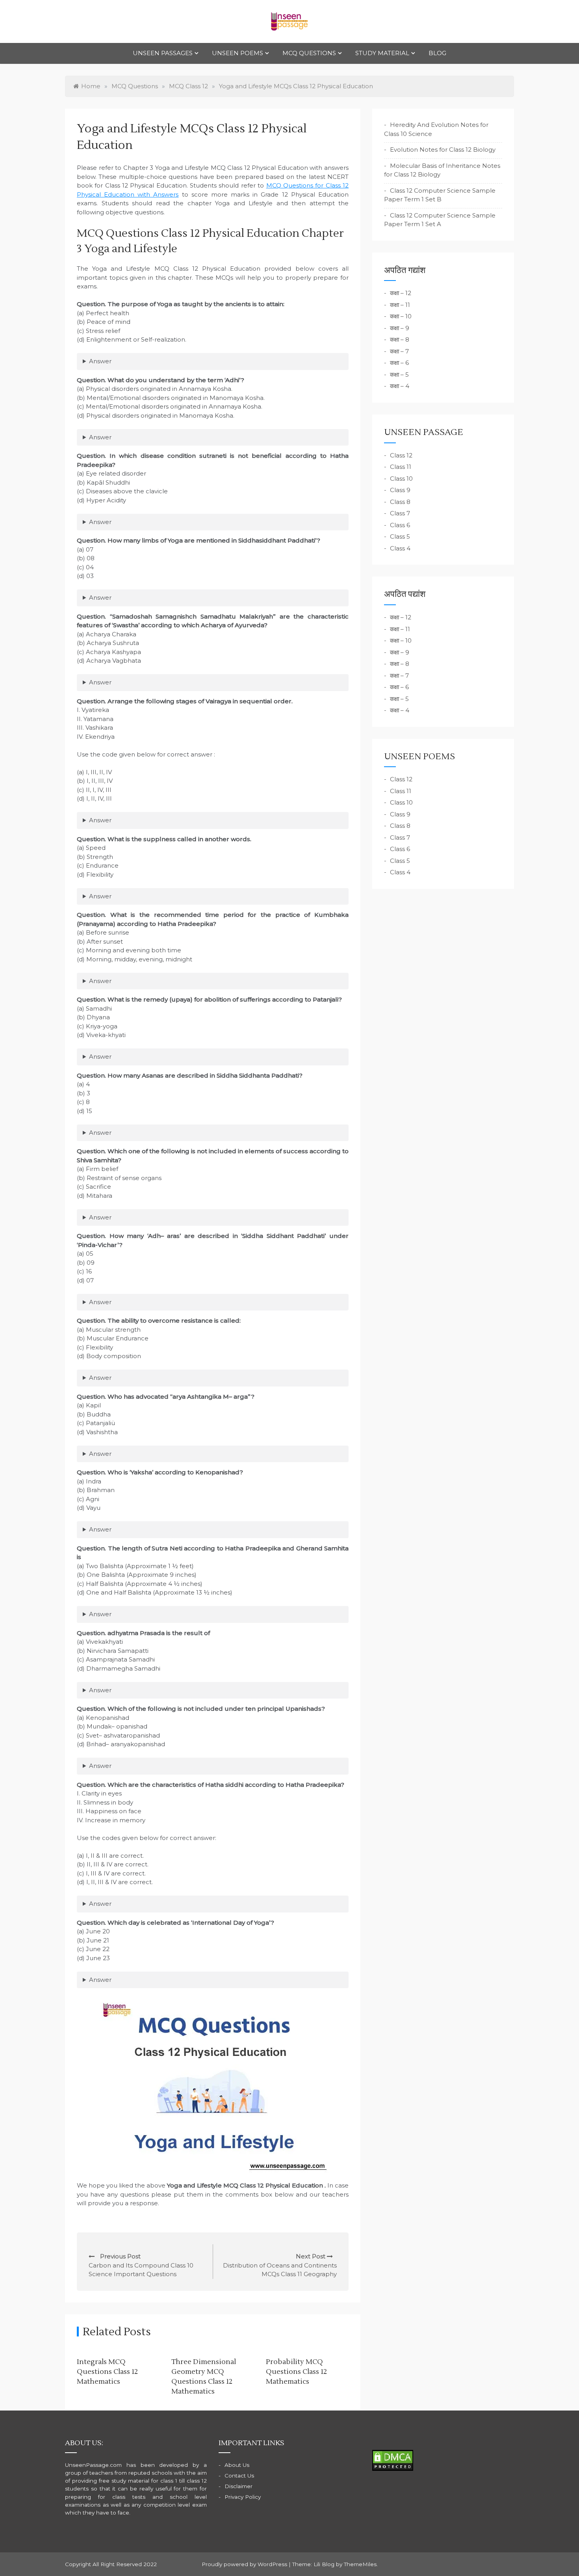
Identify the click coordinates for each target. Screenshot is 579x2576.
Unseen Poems (238, 53)
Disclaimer (238, 2486)
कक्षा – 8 (400, 339)
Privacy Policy (243, 2497)
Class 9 (400, 490)
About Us (237, 2465)
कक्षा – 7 (399, 351)
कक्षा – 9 (400, 328)
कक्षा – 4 (400, 386)
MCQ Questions (309, 53)
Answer (100, 361)
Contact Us (239, 2476)
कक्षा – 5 (399, 375)
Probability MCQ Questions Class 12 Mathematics (296, 2372)
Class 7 (400, 513)
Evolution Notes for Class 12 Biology (443, 150)
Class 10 (401, 479)
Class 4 (400, 548)
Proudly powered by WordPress (245, 2564)
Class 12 (401, 455)
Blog (437, 53)
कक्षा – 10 (401, 316)
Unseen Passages (163, 53)
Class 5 (400, 536)
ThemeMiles (360, 2564)
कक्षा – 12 (401, 293)
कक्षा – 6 (399, 363)
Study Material (382, 53)
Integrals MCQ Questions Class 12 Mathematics (107, 2372)
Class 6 (400, 525)
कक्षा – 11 (400, 305)
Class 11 (401, 467)
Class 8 (400, 502)
